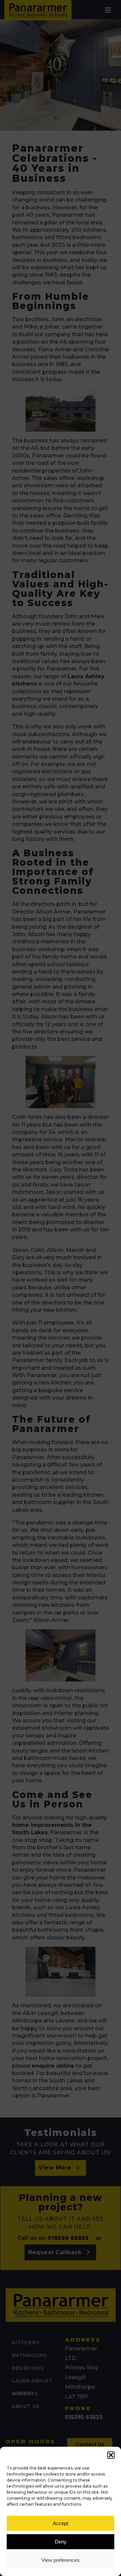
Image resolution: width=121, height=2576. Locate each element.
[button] (111, 2455)
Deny (61, 2542)
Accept (61, 2523)
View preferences (61, 2560)
